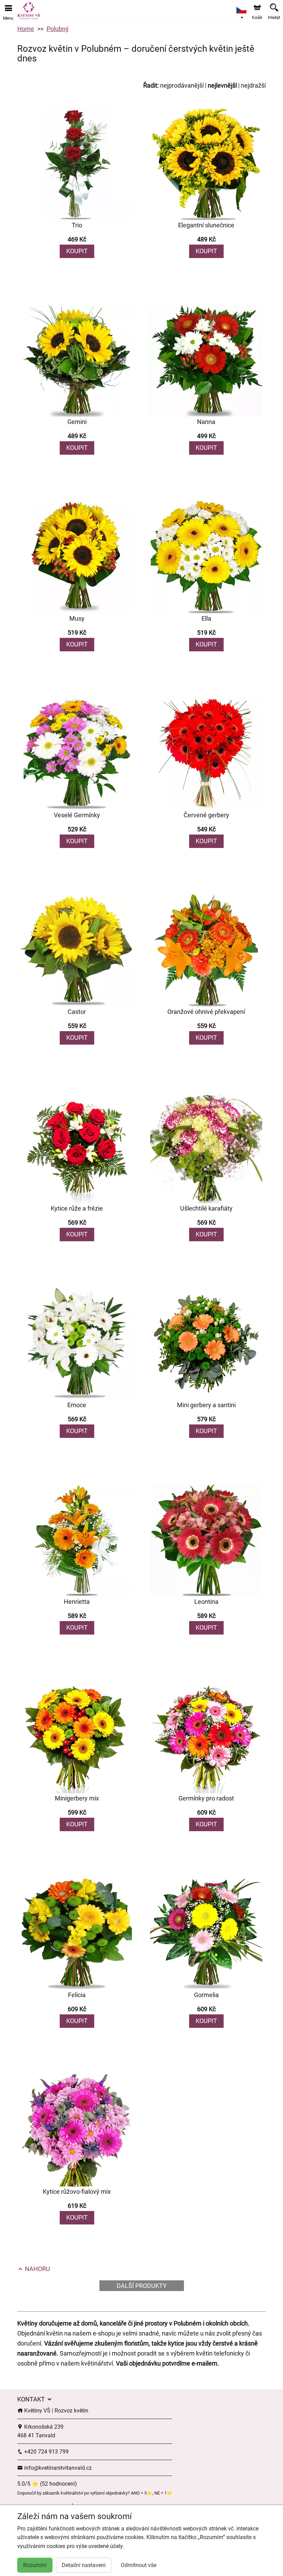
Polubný (58, 29)
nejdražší (253, 85)
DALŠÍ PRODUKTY (142, 2286)
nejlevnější (222, 85)
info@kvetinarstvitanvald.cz (57, 2468)
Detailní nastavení (84, 2565)
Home (26, 29)
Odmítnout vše (139, 2565)
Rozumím (35, 2565)
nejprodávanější (182, 85)
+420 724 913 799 (46, 2452)
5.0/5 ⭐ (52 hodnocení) (47, 2484)
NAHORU (37, 2269)
